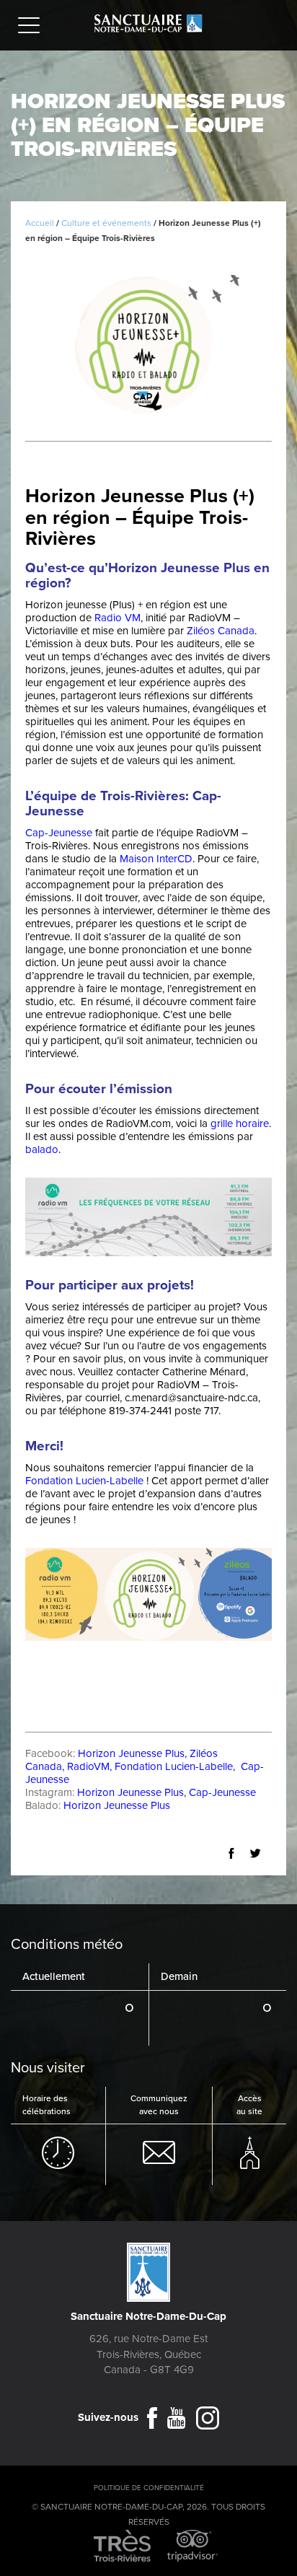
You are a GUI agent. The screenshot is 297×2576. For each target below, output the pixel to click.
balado (42, 1149)
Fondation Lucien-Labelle (174, 1766)
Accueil (40, 223)
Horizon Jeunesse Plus (131, 1753)
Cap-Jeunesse (59, 833)
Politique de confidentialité (149, 2488)
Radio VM (118, 618)
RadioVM (88, 1766)
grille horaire (240, 1123)
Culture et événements (106, 223)
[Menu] (32, 27)
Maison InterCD (156, 859)
